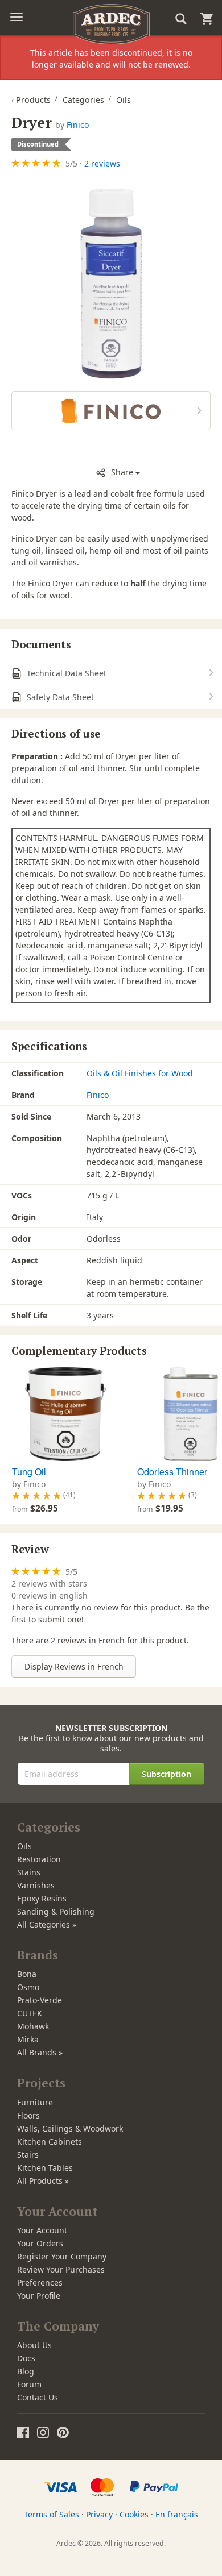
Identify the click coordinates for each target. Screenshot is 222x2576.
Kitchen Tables (45, 2168)
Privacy (99, 2514)
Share (122, 472)
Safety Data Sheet (59, 697)
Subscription (166, 1774)
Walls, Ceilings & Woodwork (70, 2128)
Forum (29, 2384)
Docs (26, 2358)
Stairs (28, 2155)
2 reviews (102, 163)
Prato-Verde (40, 2000)
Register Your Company (62, 2256)
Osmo (28, 1987)
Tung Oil (29, 1472)
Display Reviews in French (74, 1666)
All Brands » (40, 2052)
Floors (28, 2115)
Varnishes (36, 1885)
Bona (27, 1974)
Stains (29, 1872)
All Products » (43, 2181)
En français (177, 2514)
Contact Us (38, 2397)
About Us (34, 2345)
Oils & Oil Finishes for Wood (140, 1073)
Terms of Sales (52, 2514)
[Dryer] (111, 282)
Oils (24, 1846)
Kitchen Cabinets (50, 2142)
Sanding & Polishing (56, 1911)
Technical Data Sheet (65, 673)
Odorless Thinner (172, 1472)
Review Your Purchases (61, 2269)
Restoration (39, 1859)
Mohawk (33, 2026)
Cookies (134, 2514)
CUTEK (30, 2013)
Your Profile (39, 2296)
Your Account (42, 2230)
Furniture (35, 2102)
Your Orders (40, 2243)
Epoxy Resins (42, 1898)
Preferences (40, 2282)
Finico (78, 125)
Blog (26, 2371)
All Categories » (47, 1924)
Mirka (28, 2039)
